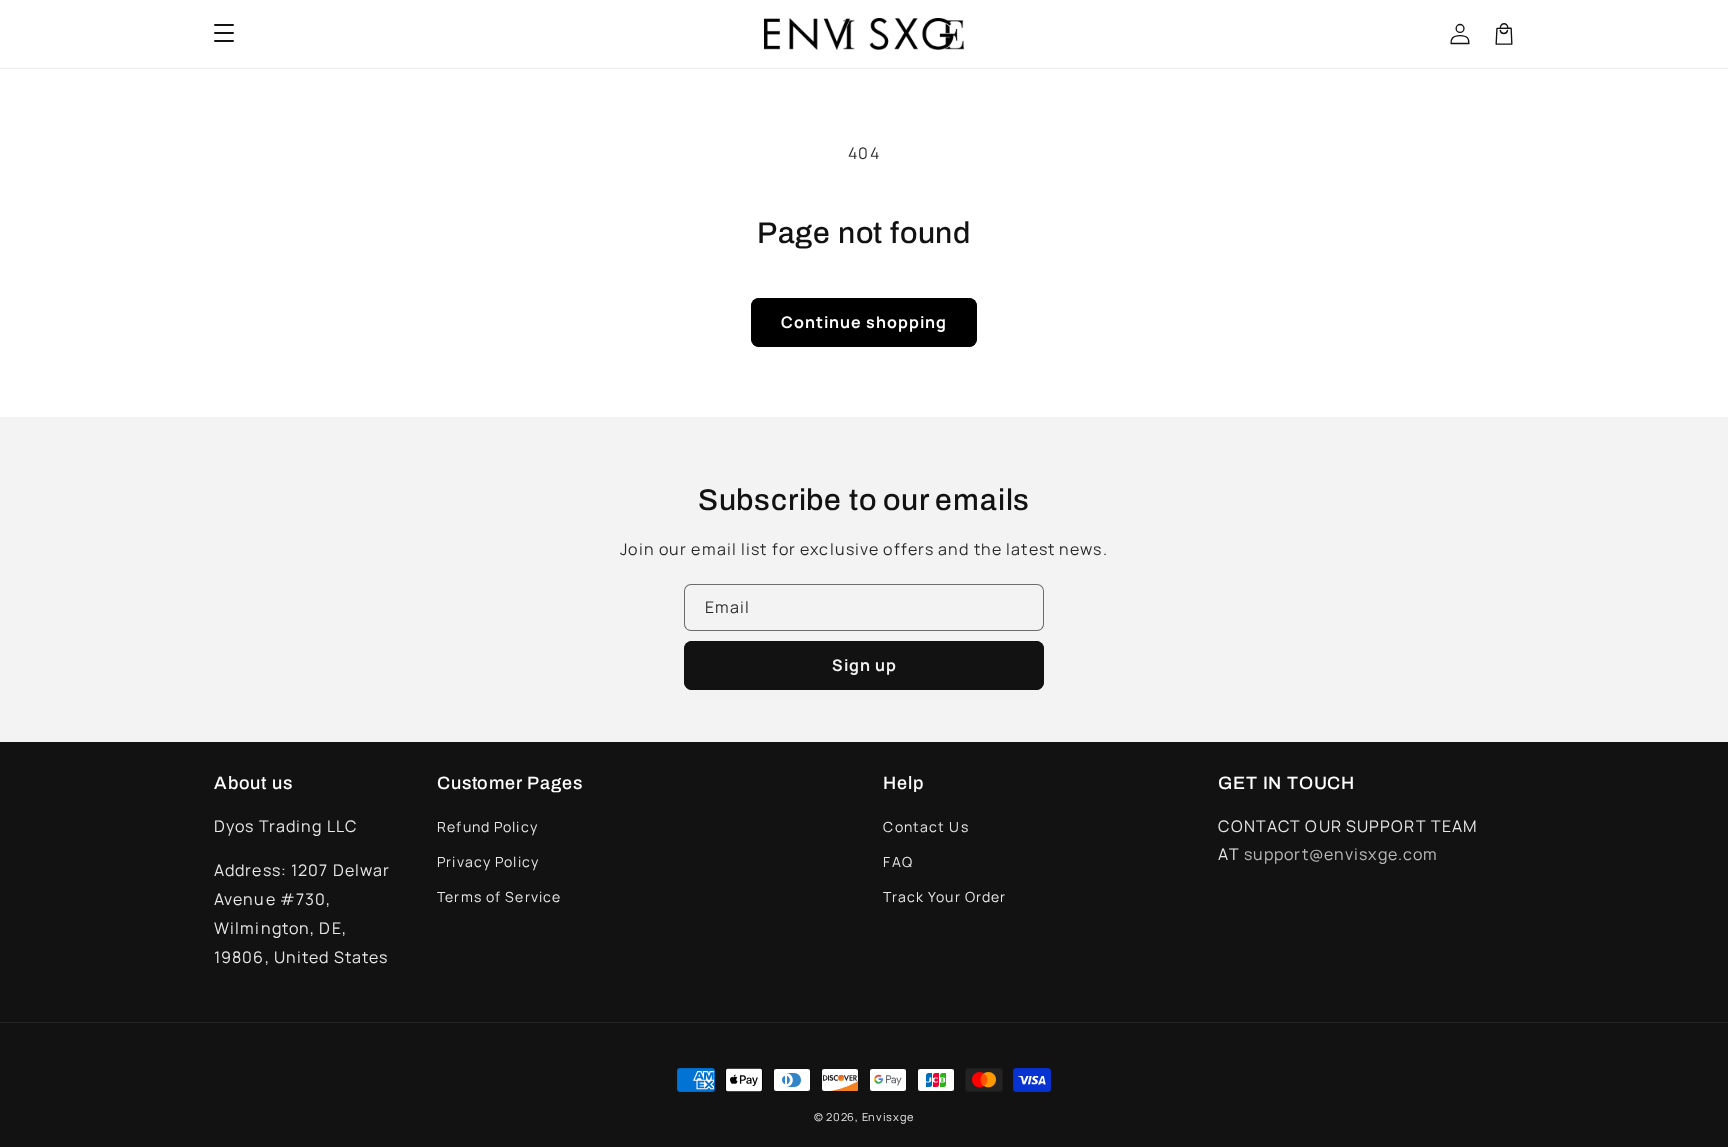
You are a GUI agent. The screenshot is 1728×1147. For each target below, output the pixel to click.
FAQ (897, 861)
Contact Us (925, 826)
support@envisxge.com (1341, 854)
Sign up (864, 665)
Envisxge (888, 1116)
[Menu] (224, 34)
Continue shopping (864, 322)
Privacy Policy (488, 861)
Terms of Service (499, 896)
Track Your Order (944, 896)
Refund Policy (487, 826)
